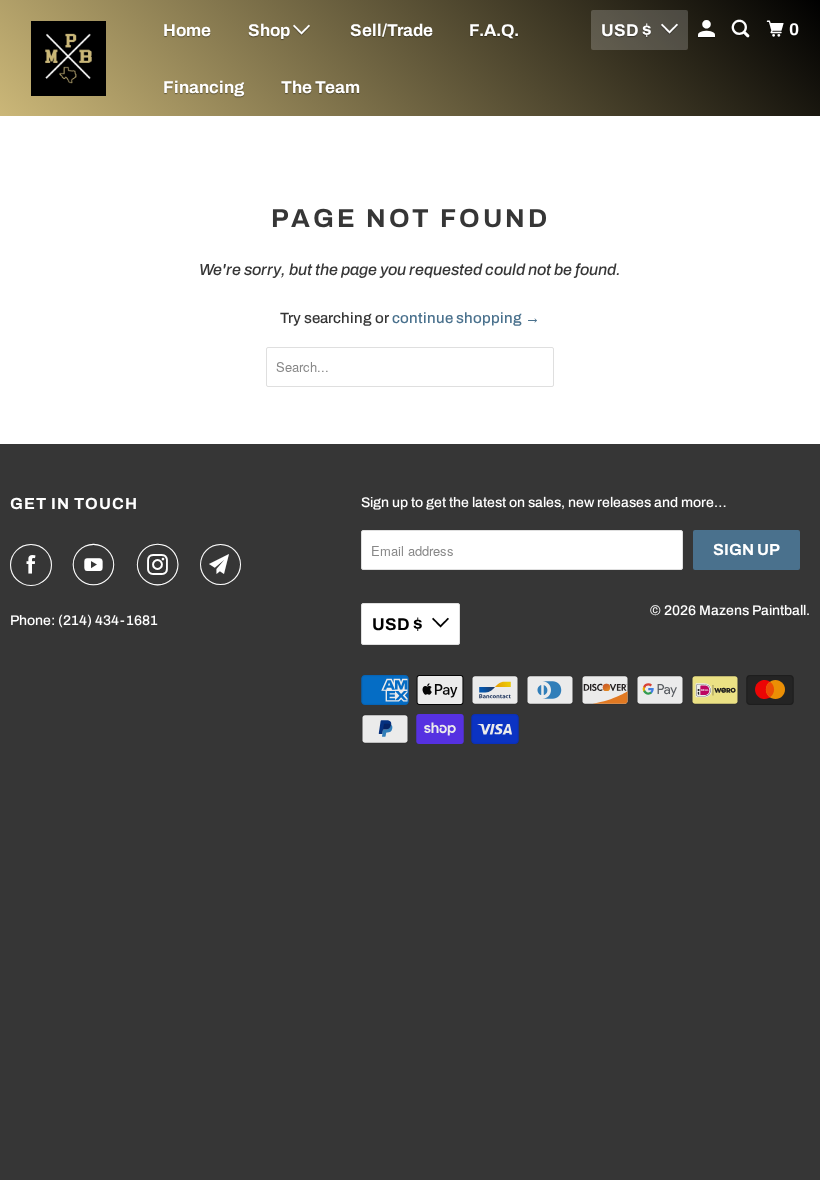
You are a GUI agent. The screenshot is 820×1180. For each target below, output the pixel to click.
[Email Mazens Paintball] (225, 565)
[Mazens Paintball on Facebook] (35, 565)
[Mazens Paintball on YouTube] (98, 565)
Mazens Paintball (752, 610)
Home (187, 30)
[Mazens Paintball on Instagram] (162, 565)
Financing (203, 87)
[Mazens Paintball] (68, 58)
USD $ (397, 624)
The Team (320, 87)
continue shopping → (466, 318)
